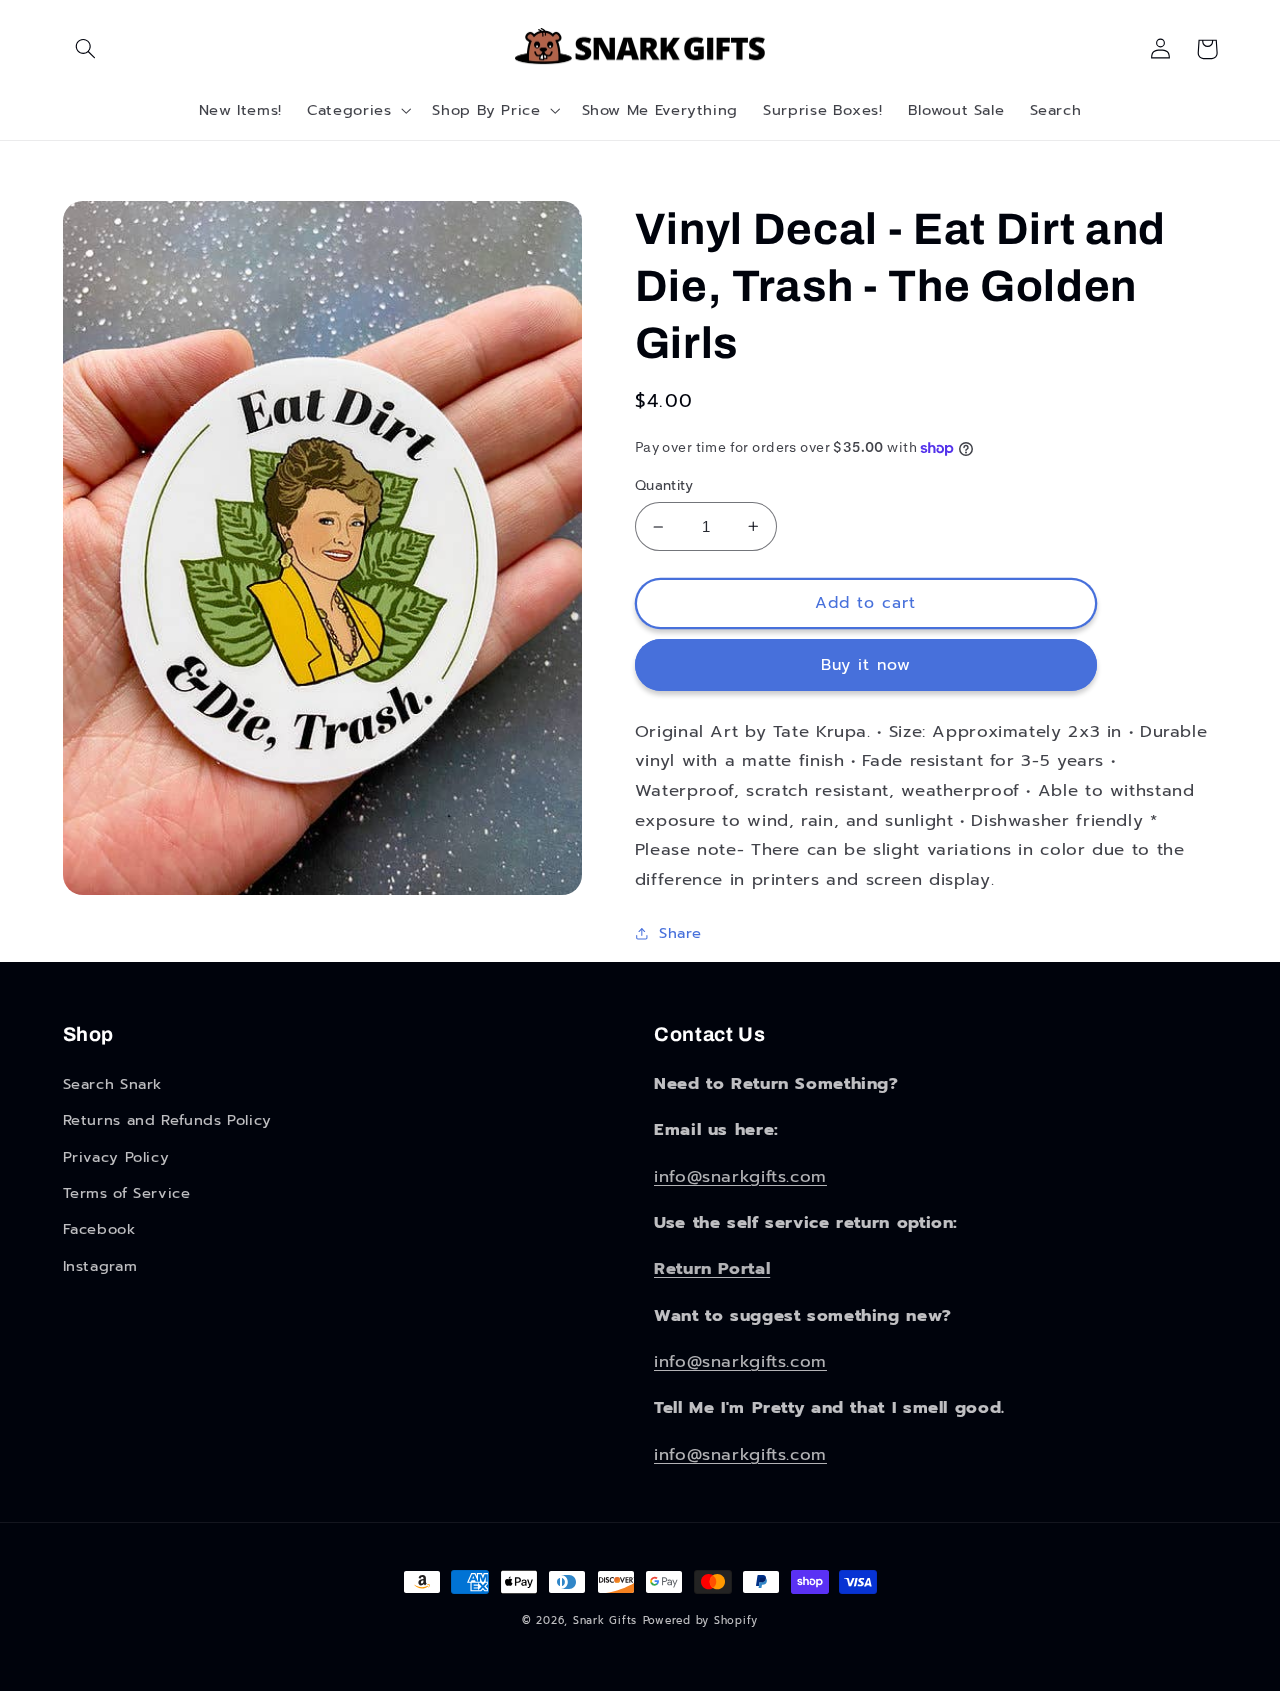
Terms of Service (127, 1193)
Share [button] (680, 933)
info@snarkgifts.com (740, 1176)
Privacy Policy (116, 1157)
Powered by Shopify (700, 1620)
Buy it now (866, 665)
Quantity (664, 486)
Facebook (99, 1229)
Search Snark (113, 1084)
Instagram (100, 1266)
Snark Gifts (605, 1620)
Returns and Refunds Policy (167, 1120)
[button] (86, 49)
